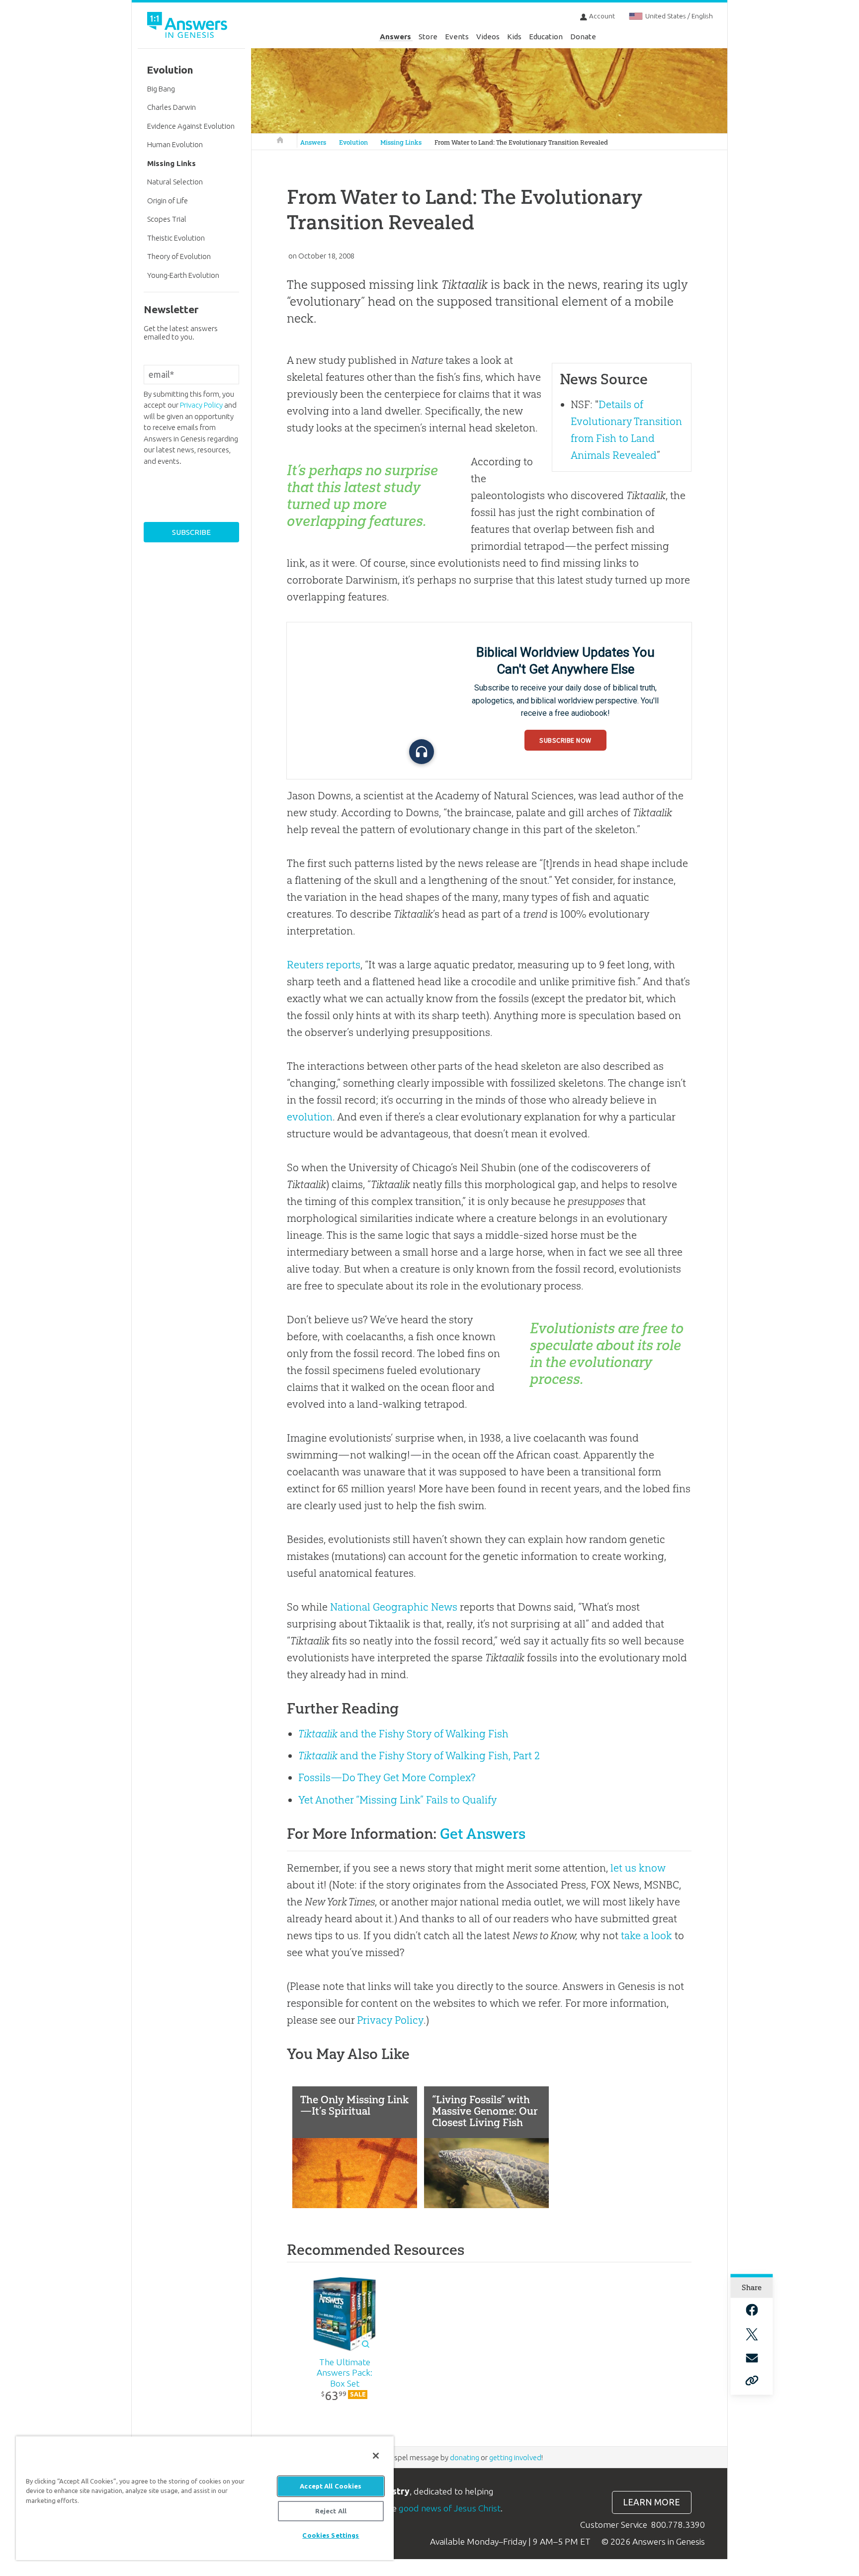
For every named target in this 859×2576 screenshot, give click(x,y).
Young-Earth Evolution (183, 275)
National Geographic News (394, 1607)
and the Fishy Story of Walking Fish (403, 1734)
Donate (583, 37)
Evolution (353, 142)
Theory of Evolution (179, 256)
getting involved (515, 2457)
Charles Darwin (172, 107)
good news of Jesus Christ (450, 2508)
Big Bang (161, 89)
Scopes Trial (167, 219)
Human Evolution (175, 144)
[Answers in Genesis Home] (188, 27)
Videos (488, 37)
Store (428, 37)
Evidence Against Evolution (191, 126)
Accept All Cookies (331, 2486)
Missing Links (401, 142)
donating (465, 2457)
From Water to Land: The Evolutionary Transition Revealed (521, 142)
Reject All (331, 2511)
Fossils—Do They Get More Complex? (387, 1777)
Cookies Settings (331, 2535)
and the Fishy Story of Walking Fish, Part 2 (419, 1756)
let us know (638, 1868)
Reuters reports (324, 965)
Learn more (651, 2502)
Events (457, 37)
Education (546, 37)
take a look (646, 1935)
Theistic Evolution (176, 238)
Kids (514, 37)
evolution (310, 1117)
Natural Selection (175, 182)
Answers (395, 37)
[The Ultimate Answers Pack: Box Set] (345, 2315)
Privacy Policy (390, 2020)
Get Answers (483, 1834)
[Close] (376, 2456)
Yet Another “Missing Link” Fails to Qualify (398, 1800)
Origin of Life (168, 201)
